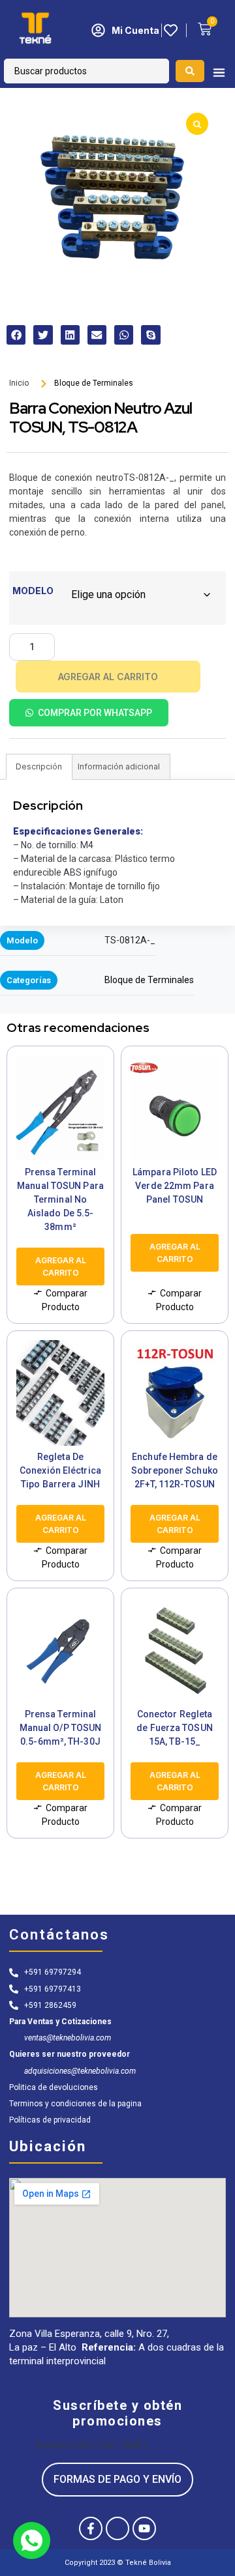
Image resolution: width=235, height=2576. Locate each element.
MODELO (33, 591)
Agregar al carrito (108, 677)
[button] (16, 335)
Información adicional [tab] (119, 766)
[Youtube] (144, 2528)
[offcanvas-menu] (219, 73)
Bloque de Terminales (94, 383)
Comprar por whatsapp (95, 713)
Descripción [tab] (39, 766)
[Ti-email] (117, 2528)
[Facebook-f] (91, 2528)
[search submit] (190, 71)
